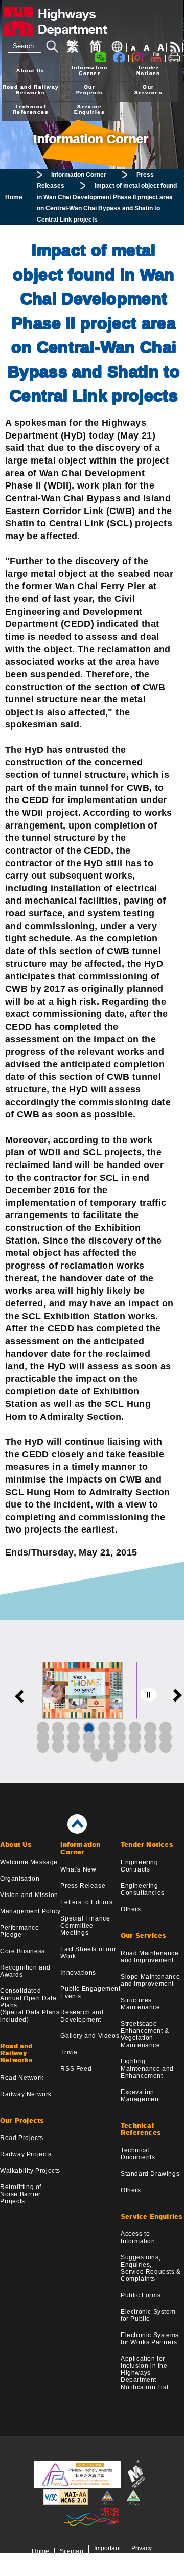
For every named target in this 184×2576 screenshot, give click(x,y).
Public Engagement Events (90, 1992)
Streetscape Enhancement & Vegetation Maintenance (145, 2034)
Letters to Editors (86, 1902)
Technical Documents (138, 2154)
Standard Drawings (150, 2174)
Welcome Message (29, 1862)
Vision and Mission (29, 1895)
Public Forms (141, 2295)
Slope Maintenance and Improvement (150, 1980)
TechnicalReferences (31, 109)
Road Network (22, 2078)
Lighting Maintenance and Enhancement (147, 2069)
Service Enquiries (152, 2217)
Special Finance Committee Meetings (85, 1926)
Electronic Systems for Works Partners (150, 2339)
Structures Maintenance (141, 2004)
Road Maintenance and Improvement (150, 1957)
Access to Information (138, 2238)
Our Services (143, 1936)
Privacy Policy (142, 2551)
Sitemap (72, 2551)
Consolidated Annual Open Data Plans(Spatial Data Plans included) (30, 2005)
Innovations (78, 1973)
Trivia (69, 2052)
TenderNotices (148, 70)
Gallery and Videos (90, 2036)
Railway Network (26, 2094)
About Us (31, 71)
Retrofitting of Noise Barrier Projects (21, 2194)
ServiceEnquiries (89, 109)
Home (14, 197)
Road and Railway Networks (17, 2053)
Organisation (20, 1879)
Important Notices (107, 2551)
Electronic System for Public (148, 2315)
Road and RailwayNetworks (31, 90)
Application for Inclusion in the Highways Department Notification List (144, 2373)
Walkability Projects (30, 2171)
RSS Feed (76, 2069)
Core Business (22, 1951)
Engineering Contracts (140, 1866)
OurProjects (90, 90)
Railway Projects (26, 2154)
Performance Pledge (20, 1931)
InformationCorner (90, 70)
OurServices (149, 90)
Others (131, 1909)
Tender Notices (147, 1845)
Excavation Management (141, 2096)
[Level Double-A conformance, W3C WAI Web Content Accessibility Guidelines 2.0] (66, 2503)
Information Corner (79, 175)
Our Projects (22, 2121)
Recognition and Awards (25, 1971)
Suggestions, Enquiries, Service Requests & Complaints (151, 2268)
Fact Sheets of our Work (88, 1953)
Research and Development (82, 2016)
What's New (78, 1869)
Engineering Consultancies (143, 1889)
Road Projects (22, 2138)
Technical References (141, 2129)
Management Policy (30, 1911)
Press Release (83, 1886)
